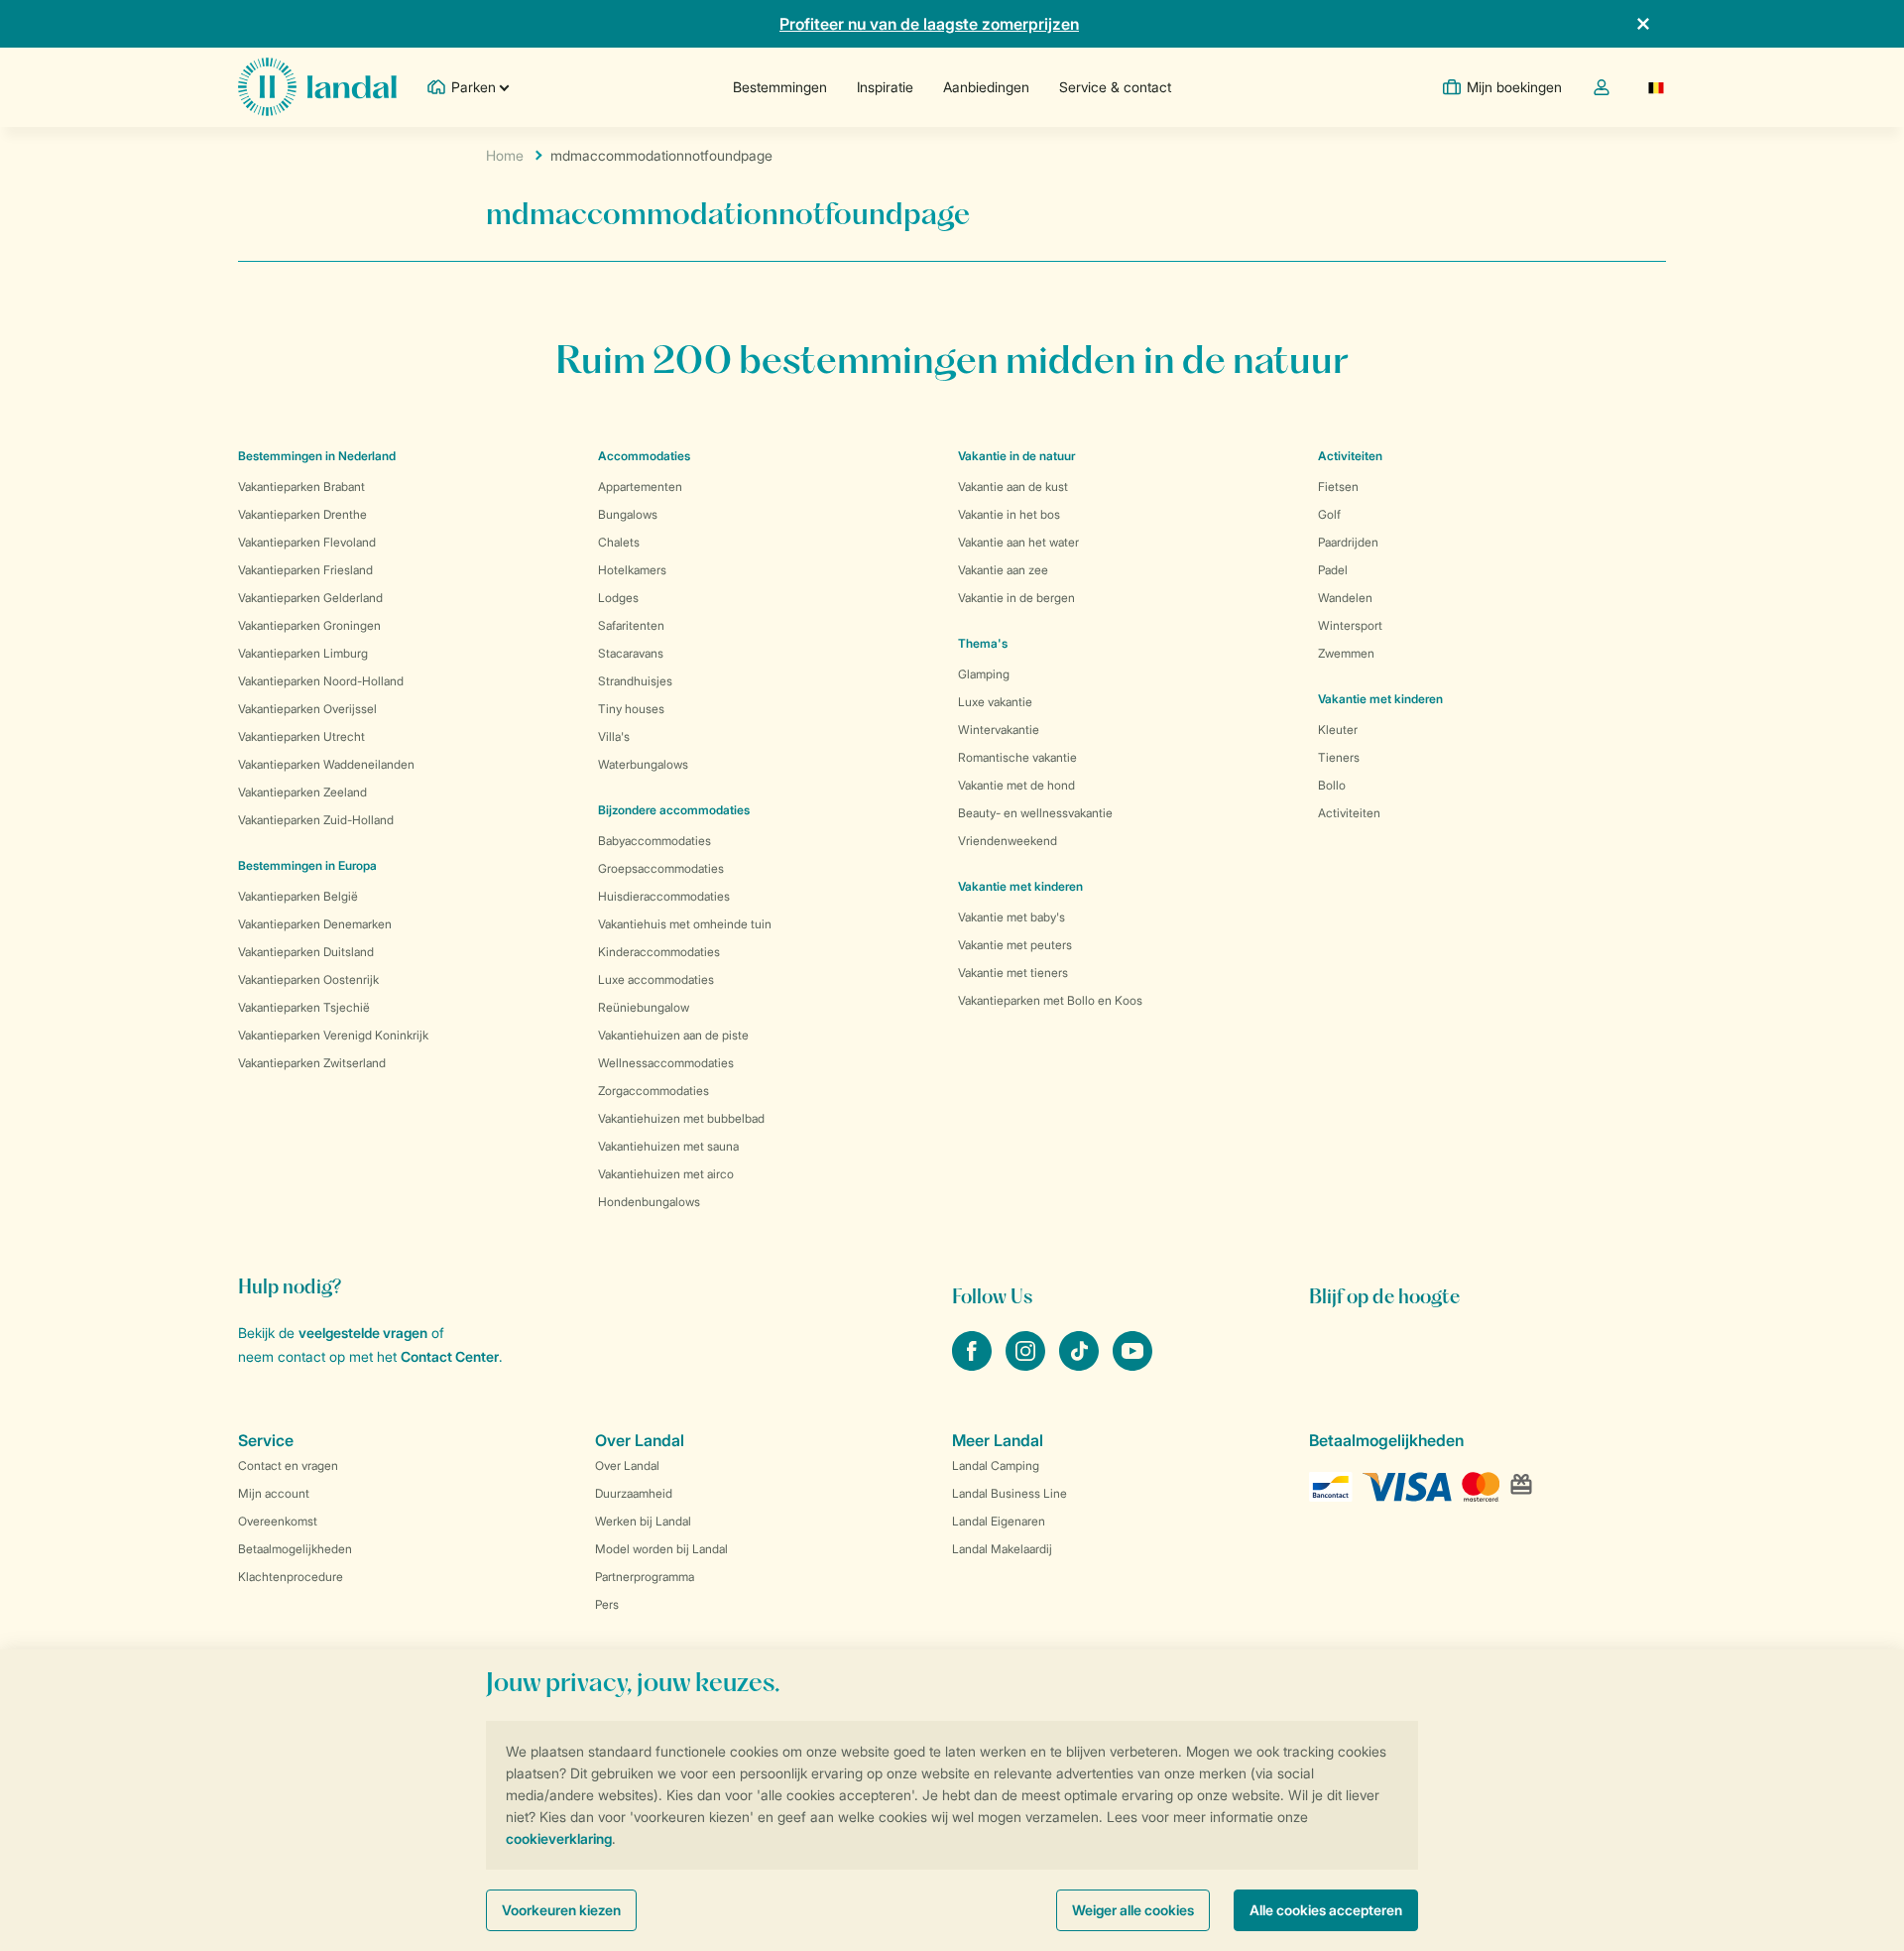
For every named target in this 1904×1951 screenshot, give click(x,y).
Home (505, 155)
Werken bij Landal (643, 1521)
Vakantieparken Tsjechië (304, 1007)
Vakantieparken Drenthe (302, 514)
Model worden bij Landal (661, 1549)
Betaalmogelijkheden (295, 1549)
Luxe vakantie (995, 702)
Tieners (1339, 757)
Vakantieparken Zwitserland (312, 1063)
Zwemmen (1346, 653)
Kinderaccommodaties (659, 952)
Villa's (614, 736)
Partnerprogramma (645, 1577)
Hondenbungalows (649, 1202)
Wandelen (1345, 598)
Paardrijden (1348, 542)
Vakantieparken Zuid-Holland (316, 820)
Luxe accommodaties (656, 979)
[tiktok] (1081, 1365)
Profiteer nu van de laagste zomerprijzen (929, 24)
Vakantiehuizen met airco (666, 1174)
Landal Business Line (1010, 1493)
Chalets (619, 542)
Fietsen (1338, 487)
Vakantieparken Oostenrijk (308, 979)
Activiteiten (1349, 813)
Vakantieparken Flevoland (307, 542)
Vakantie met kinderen (1020, 886)
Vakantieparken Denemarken (315, 924)
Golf (1329, 514)
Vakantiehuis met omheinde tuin (685, 924)
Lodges (618, 598)
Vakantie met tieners (1013, 973)
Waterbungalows (643, 764)
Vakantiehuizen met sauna (668, 1146)
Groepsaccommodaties (661, 868)
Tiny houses (631, 709)
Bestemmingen (780, 87)
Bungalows (628, 514)
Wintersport (1350, 625)
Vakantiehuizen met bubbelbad (681, 1118)
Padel (1333, 570)
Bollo (1332, 785)
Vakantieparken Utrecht (301, 736)
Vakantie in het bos (1009, 514)
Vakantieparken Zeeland (302, 792)
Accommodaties (644, 456)
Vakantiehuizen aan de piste (673, 1035)
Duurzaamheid (634, 1493)
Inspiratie (885, 87)
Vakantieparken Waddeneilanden (326, 764)
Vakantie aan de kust (1013, 487)
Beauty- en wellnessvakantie (1035, 813)
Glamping (984, 674)
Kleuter (1338, 730)
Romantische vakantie (1017, 757)
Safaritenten (631, 625)
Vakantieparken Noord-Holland (321, 681)
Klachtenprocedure (291, 1577)
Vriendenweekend (1008, 841)
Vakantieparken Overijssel (307, 709)
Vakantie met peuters (1015, 945)
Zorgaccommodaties (654, 1091)
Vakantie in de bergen (1016, 598)
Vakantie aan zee (1003, 570)
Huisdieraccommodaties (664, 896)
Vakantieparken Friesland (305, 570)
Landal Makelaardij (1002, 1549)
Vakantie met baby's (1011, 917)
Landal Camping (996, 1465)
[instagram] (1027, 1365)
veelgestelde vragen (363, 1333)
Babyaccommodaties (654, 841)
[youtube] (1132, 1365)
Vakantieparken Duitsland (306, 952)
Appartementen (640, 487)
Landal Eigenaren (999, 1521)
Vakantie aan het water (1018, 542)
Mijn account (274, 1493)
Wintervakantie (999, 730)
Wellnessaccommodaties (666, 1063)
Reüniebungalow (644, 1007)
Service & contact (1115, 87)
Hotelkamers (632, 570)
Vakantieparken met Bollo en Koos (1050, 1000)
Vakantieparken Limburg (303, 653)
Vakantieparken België (298, 896)
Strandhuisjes (635, 681)
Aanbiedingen (986, 87)
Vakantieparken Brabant (301, 487)
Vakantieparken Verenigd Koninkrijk (333, 1035)
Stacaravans (631, 653)
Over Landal (627, 1465)
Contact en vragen (288, 1465)
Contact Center (450, 1356)
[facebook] (974, 1365)
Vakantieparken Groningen (309, 625)
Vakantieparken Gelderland (310, 598)
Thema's (983, 643)
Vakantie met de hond (1016, 785)
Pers (607, 1604)
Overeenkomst (278, 1521)
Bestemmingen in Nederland (317, 456)
